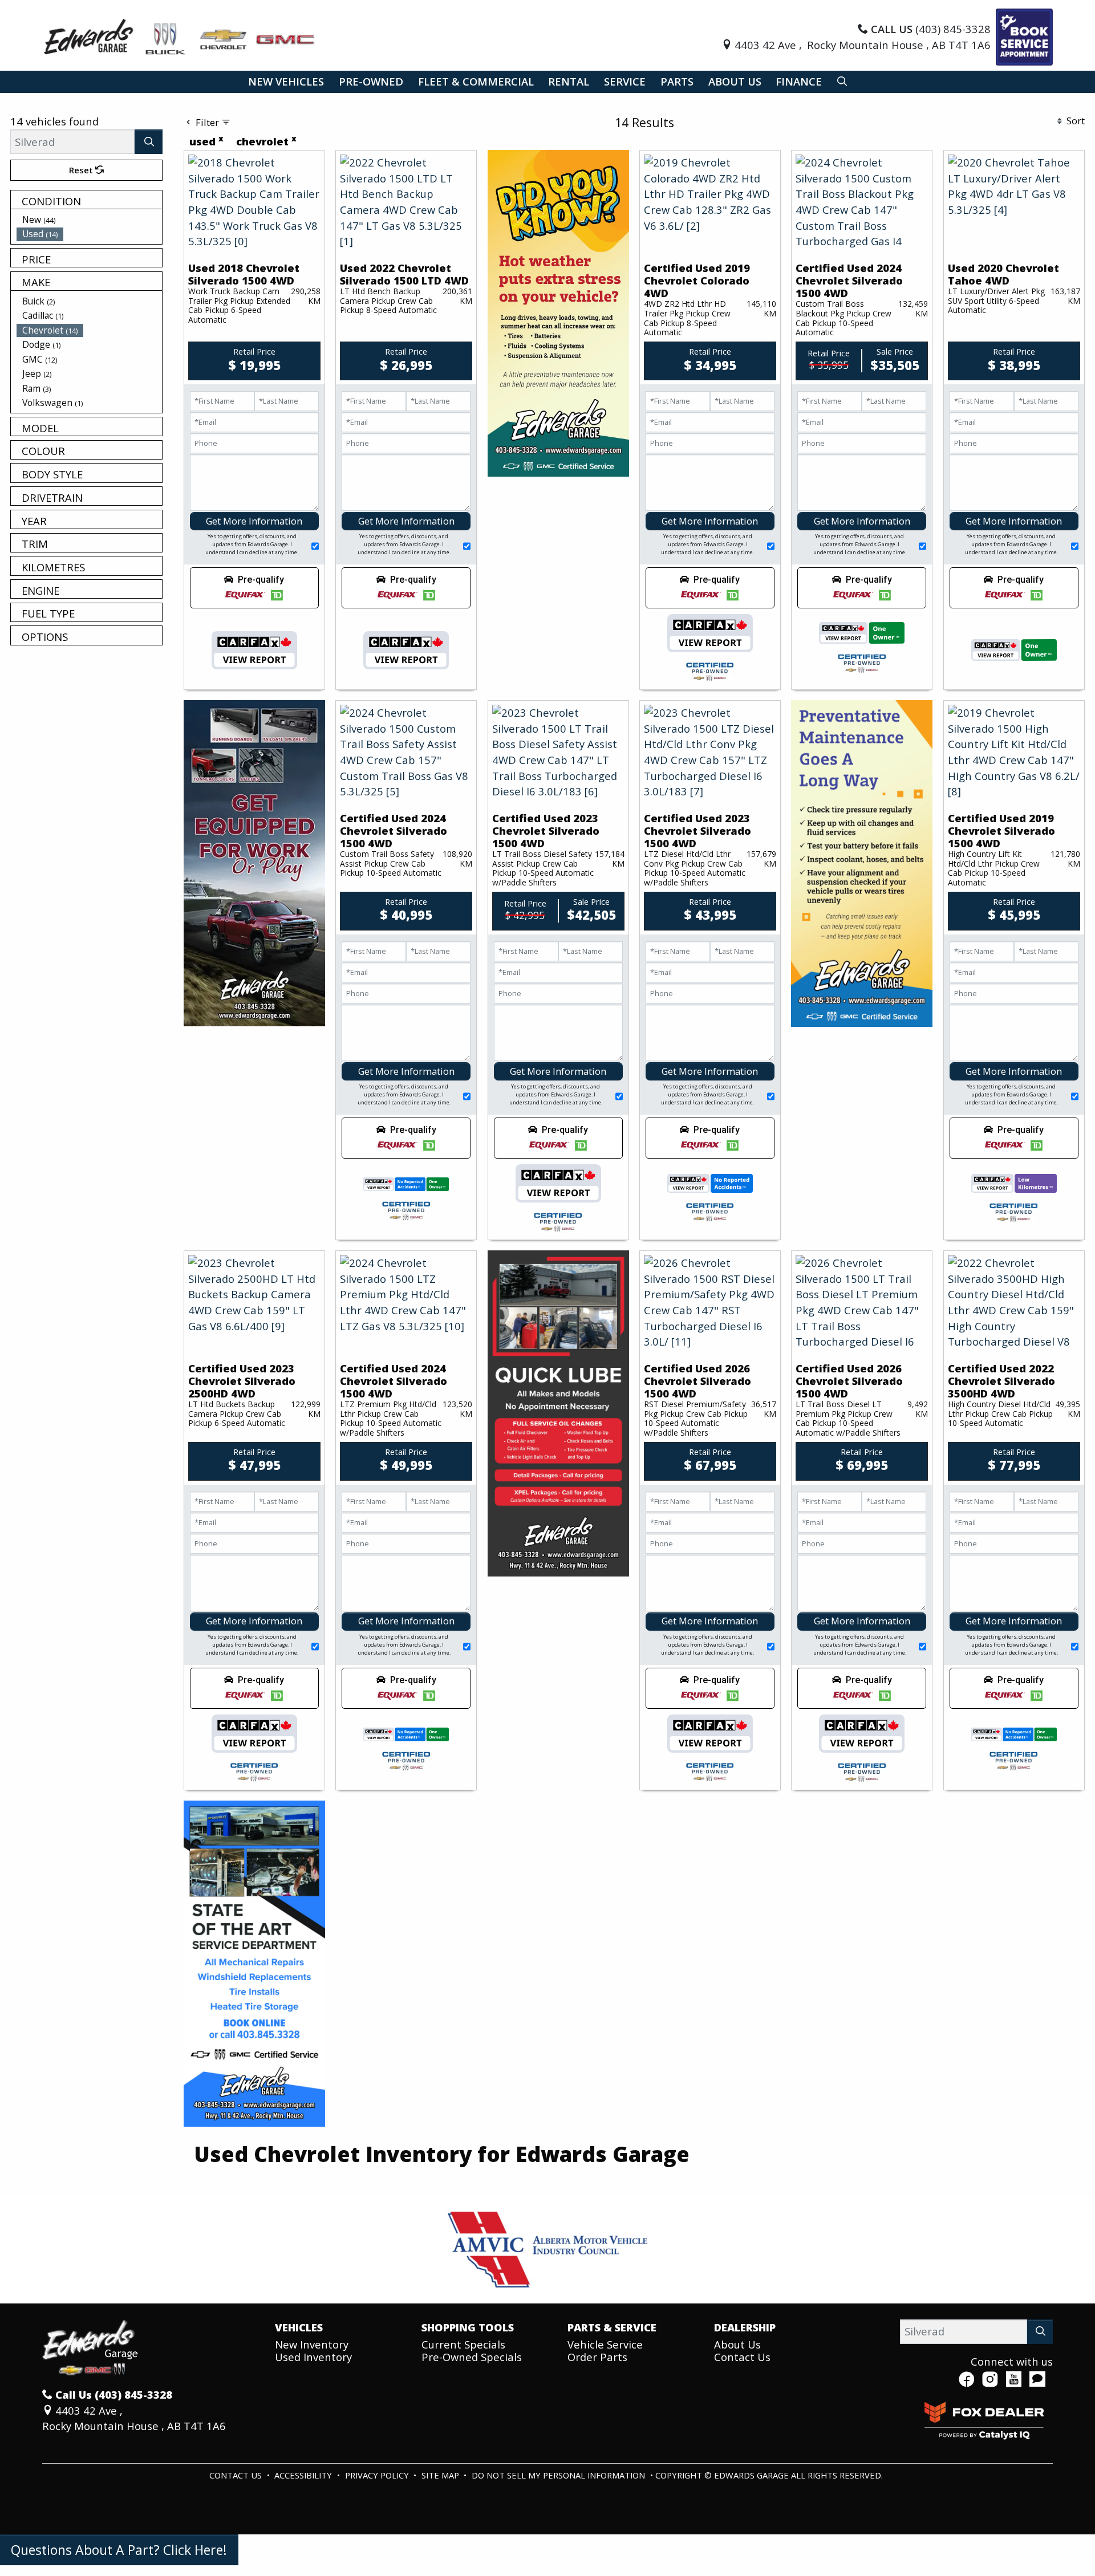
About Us (737, 2344)
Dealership (745, 2327)
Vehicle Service (605, 2344)
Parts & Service (612, 2327)
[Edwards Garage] (180, 36)
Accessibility (304, 2475)
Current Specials (463, 2344)
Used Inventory (313, 2357)
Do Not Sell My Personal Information (559, 2475)
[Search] (149, 142)
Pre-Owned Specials (472, 2357)
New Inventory (312, 2344)
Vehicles (299, 2327)
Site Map (441, 2475)
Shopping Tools (468, 2327)
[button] (286, 82)
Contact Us (742, 2357)
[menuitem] (90, 220)
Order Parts (597, 2357)
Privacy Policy (378, 2475)
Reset (82, 170)
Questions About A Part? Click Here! (119, 2550)
